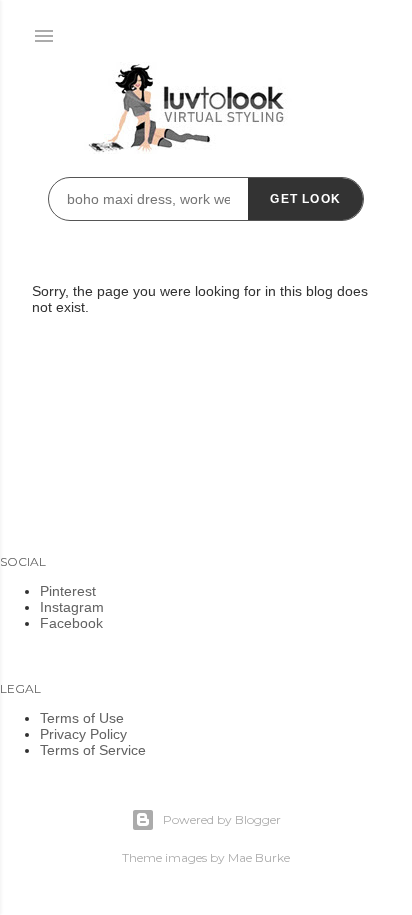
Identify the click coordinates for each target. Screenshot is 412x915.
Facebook (71, 623)
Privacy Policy (83, 734)
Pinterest (68, 591)
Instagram (72, 607)
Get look (305, 199)
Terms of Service (93, 750)
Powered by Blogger (222, 819)
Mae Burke (259, 857)
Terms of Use (82, 718)
